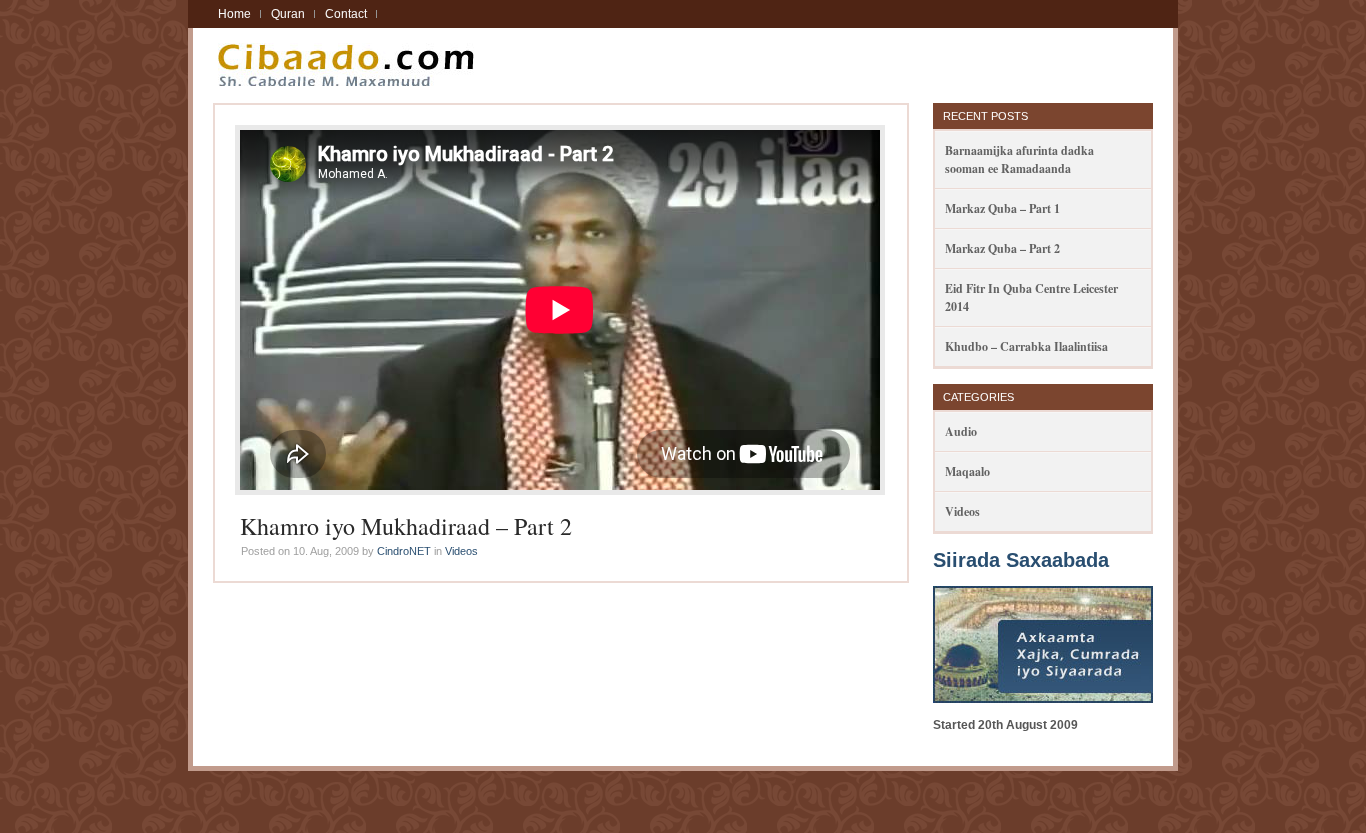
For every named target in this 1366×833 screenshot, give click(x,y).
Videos (461, 551)
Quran (288, 14)
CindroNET (404, 551)
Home (234, 14)
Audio (961, 431)
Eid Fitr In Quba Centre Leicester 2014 (1031, 297)
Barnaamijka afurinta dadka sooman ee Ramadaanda (1019, 159)
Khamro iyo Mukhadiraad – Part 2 (406, 526)
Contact (346, 14)
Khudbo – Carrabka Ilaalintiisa (1026, 346)
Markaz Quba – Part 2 (1002, 248)
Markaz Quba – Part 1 (1002, 208)
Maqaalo (967, 471)
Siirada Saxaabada (1021, 560)
